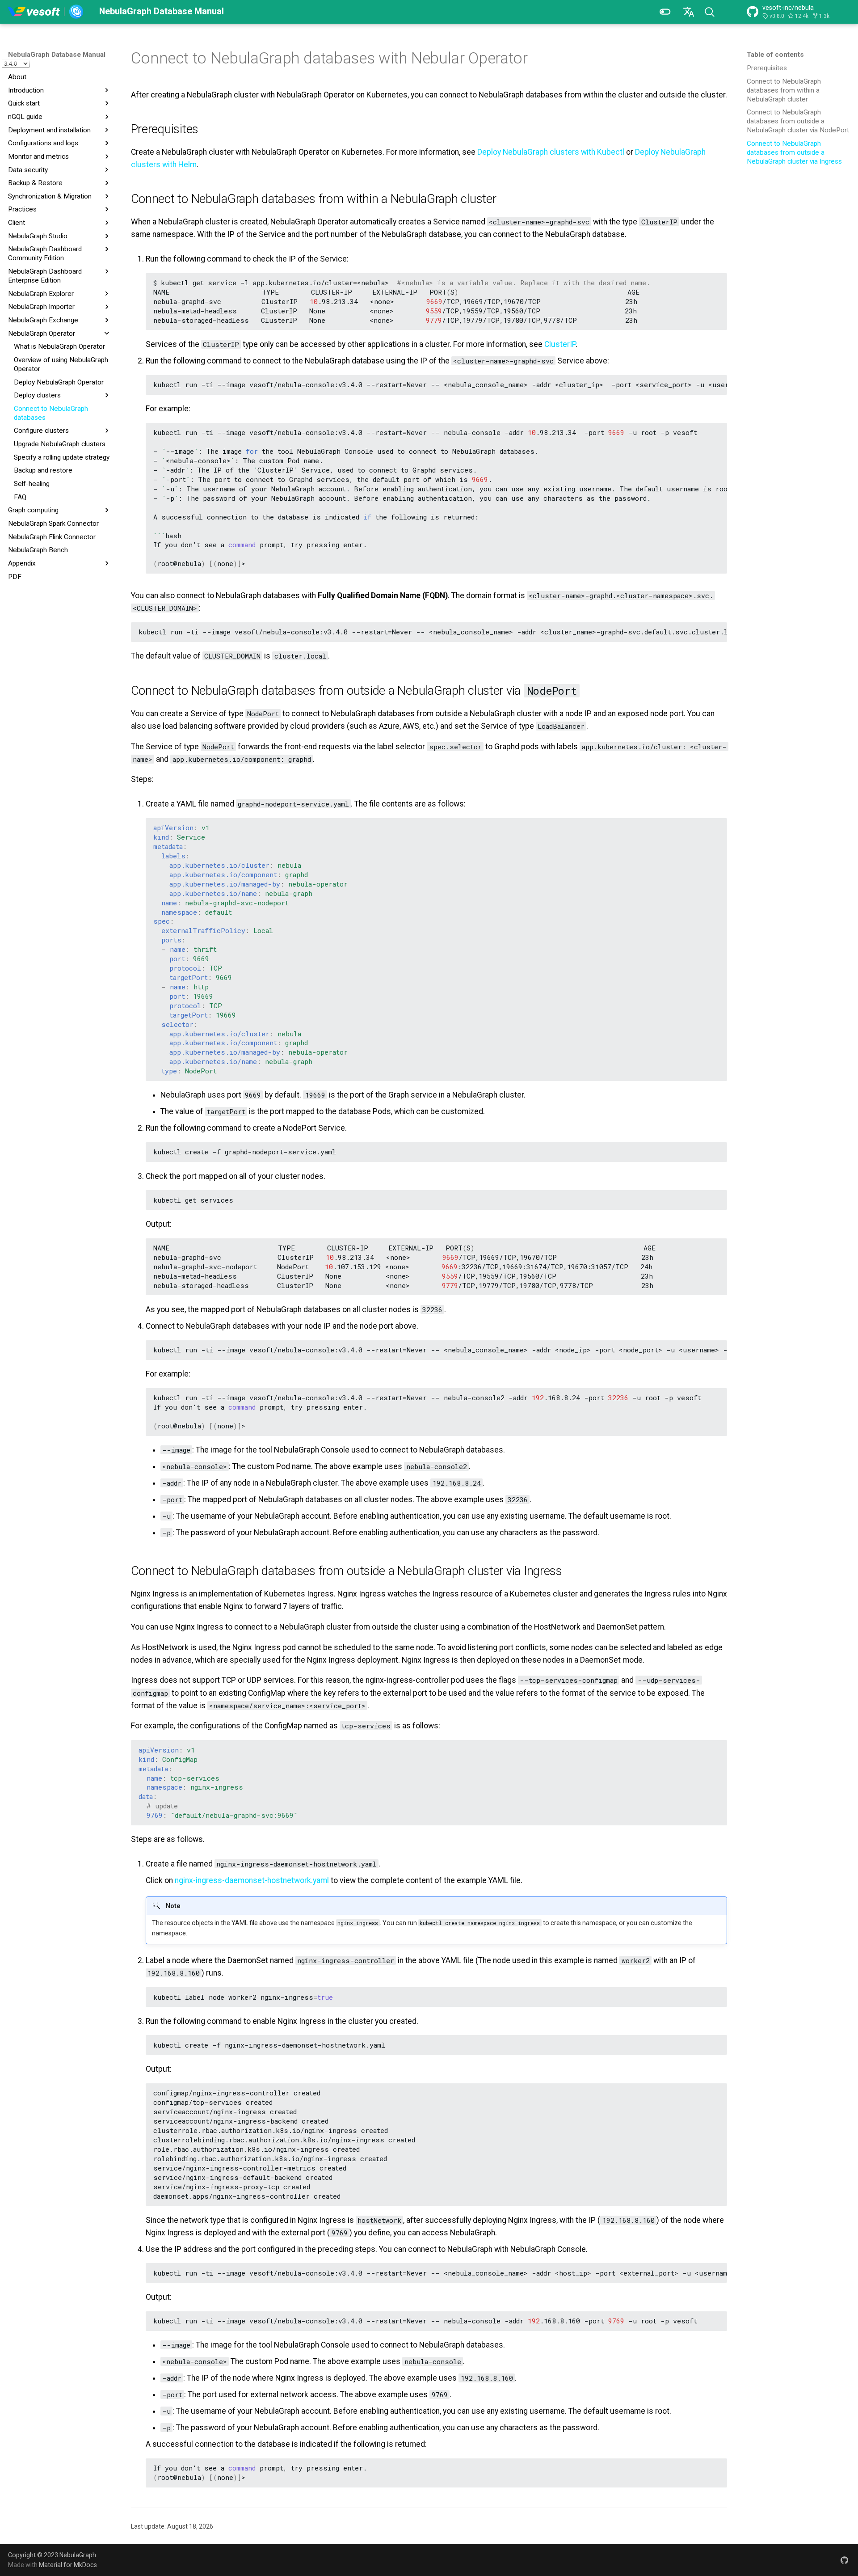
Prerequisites (767, 68)
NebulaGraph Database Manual (57, 55)
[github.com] (844, 2560)
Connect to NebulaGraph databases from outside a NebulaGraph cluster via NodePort (798, 121)
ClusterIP (560, 344)
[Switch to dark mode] (665, 12)
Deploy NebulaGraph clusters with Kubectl (551, 152)
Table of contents (775, 55)
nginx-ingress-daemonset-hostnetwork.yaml (252, 1880)
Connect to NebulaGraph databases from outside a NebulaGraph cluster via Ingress (794, 152)
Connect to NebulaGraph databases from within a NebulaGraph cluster (784, 90)
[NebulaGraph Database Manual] (46, 12)
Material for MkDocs (68, 2565)
